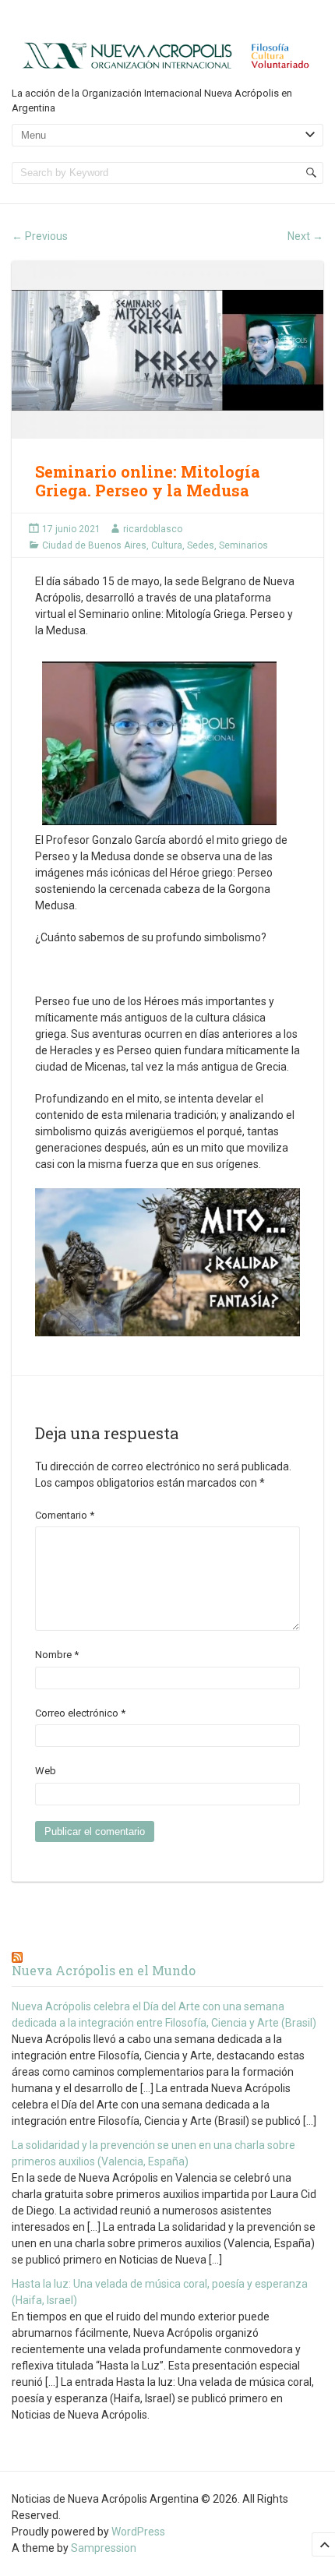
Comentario (65, 1515)
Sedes (201, 545)
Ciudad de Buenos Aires (94, 545)
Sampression (104, 2548)
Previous (40, 236)
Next (305, 236)
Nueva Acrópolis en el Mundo (104, 1970)
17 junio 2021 (71, 529)
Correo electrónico (80, 1713)
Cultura (167, 545)
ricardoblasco (153, 529)
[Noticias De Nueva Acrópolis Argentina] (167, 55)
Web (46, 1771)
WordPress (138, 2532)
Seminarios (243, 545)
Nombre (57, 1655)
